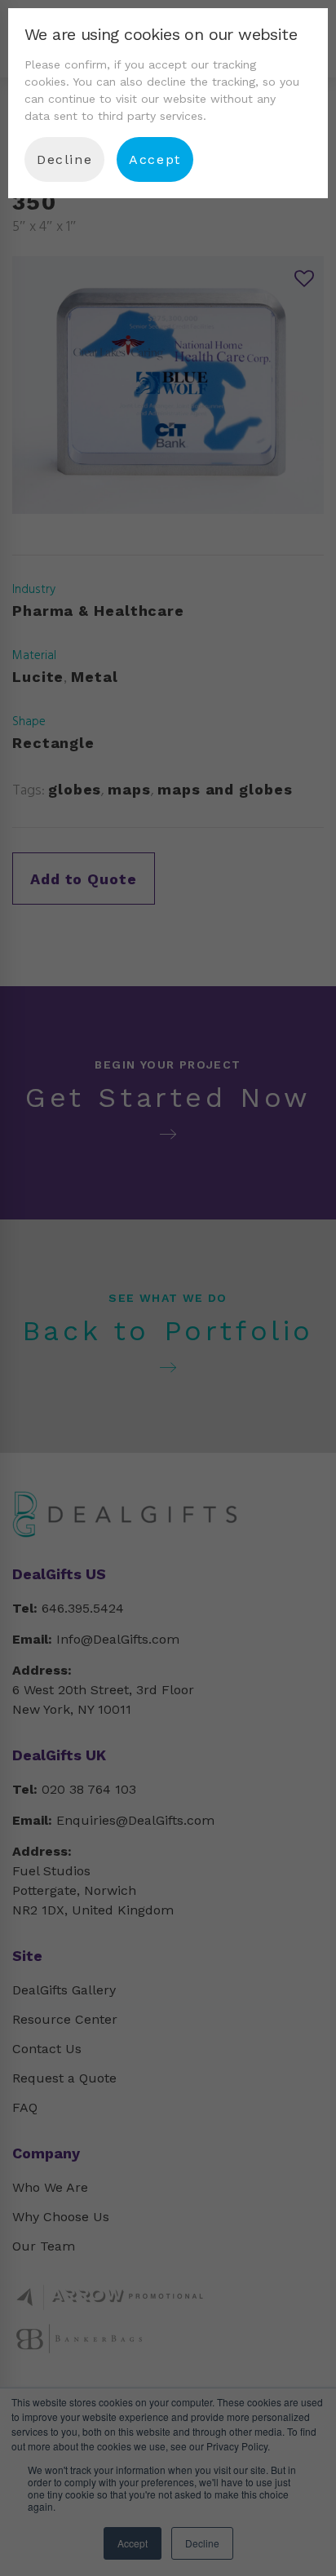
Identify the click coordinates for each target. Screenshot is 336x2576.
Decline (64, 159)
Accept (155, 159)
